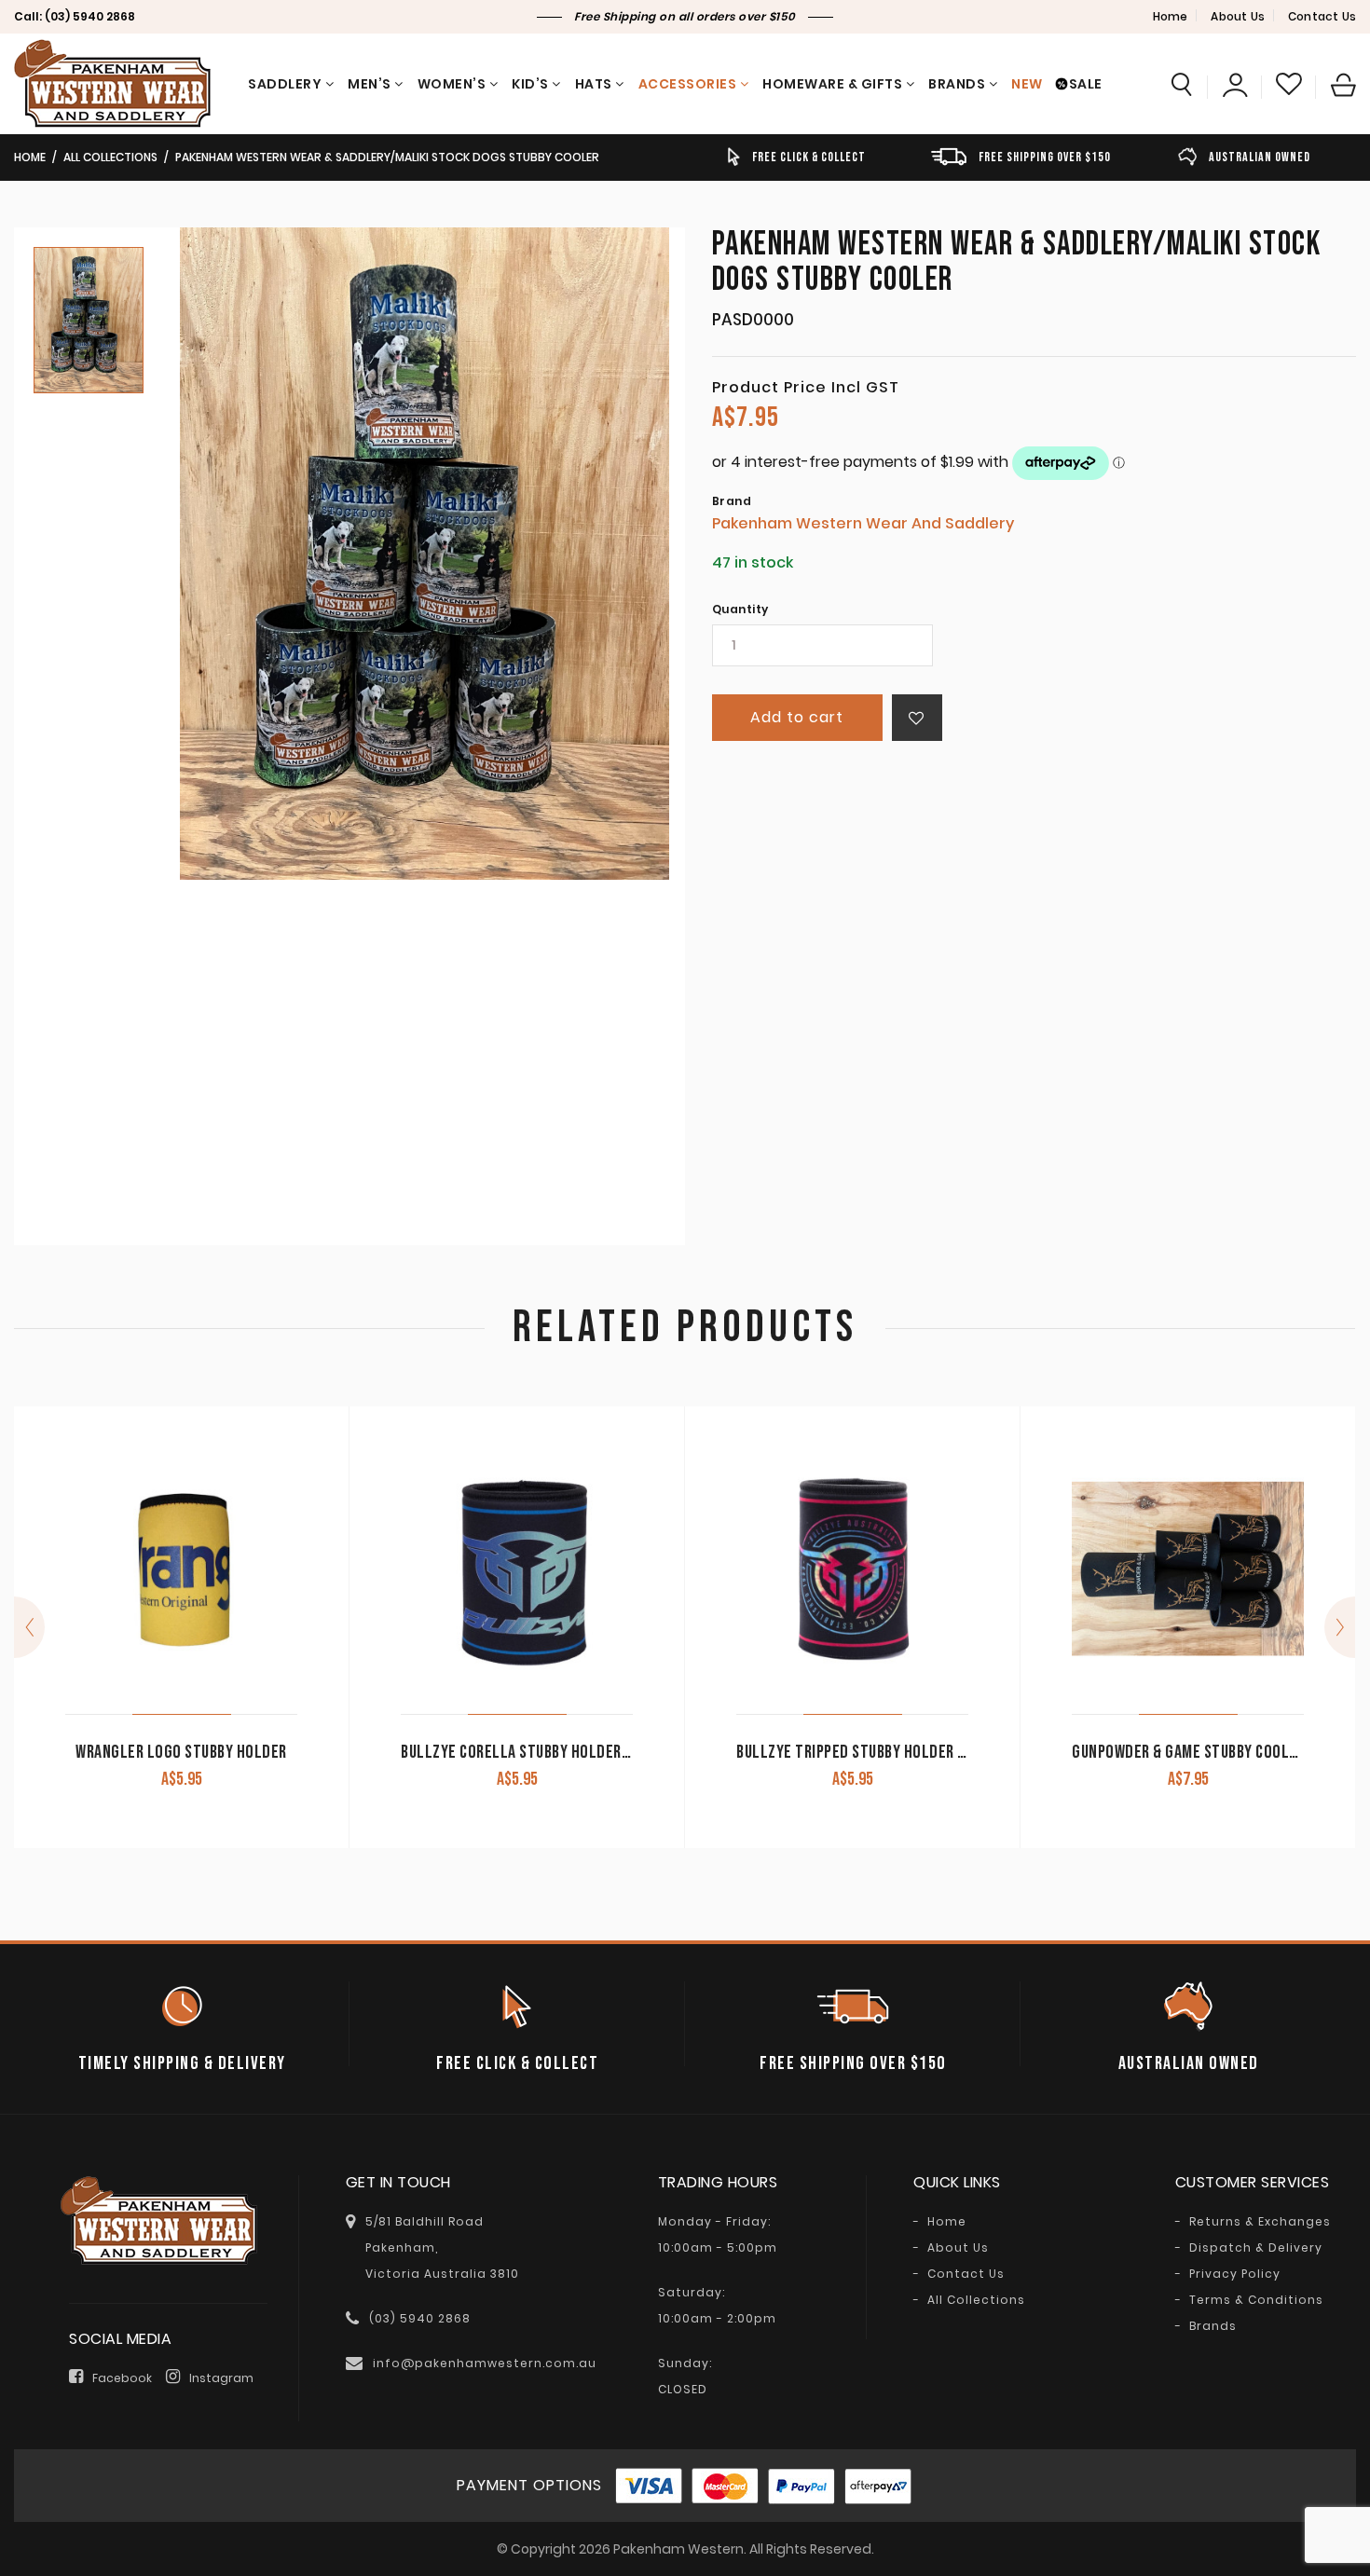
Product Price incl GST (806, 388)
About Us (1238, 16)
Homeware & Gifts (832, 84)
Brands (957, 84)
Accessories (688, 84)
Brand (732, 501)
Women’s (452, 84)
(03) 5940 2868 (90, 16)
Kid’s (530, 84)
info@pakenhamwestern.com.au (485, 2363)
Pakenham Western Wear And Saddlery (863, 523)
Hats (594, 84)
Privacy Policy (1235, 2274)
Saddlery (285, 84)
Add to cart (797, 717)
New (1027, 84)
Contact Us (1322, 16)
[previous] (29, 1627)
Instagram (221, 2378)
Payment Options (529, 2485)
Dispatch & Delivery (1256, 2248)
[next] (1340, 1627)
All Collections (110, 157)
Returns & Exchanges (1260, 2222)
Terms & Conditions (1256, 2300)
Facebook (122, 2378)
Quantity (740, 610)
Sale (1086, 84)
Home (1171, 16)
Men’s (370, 84)
